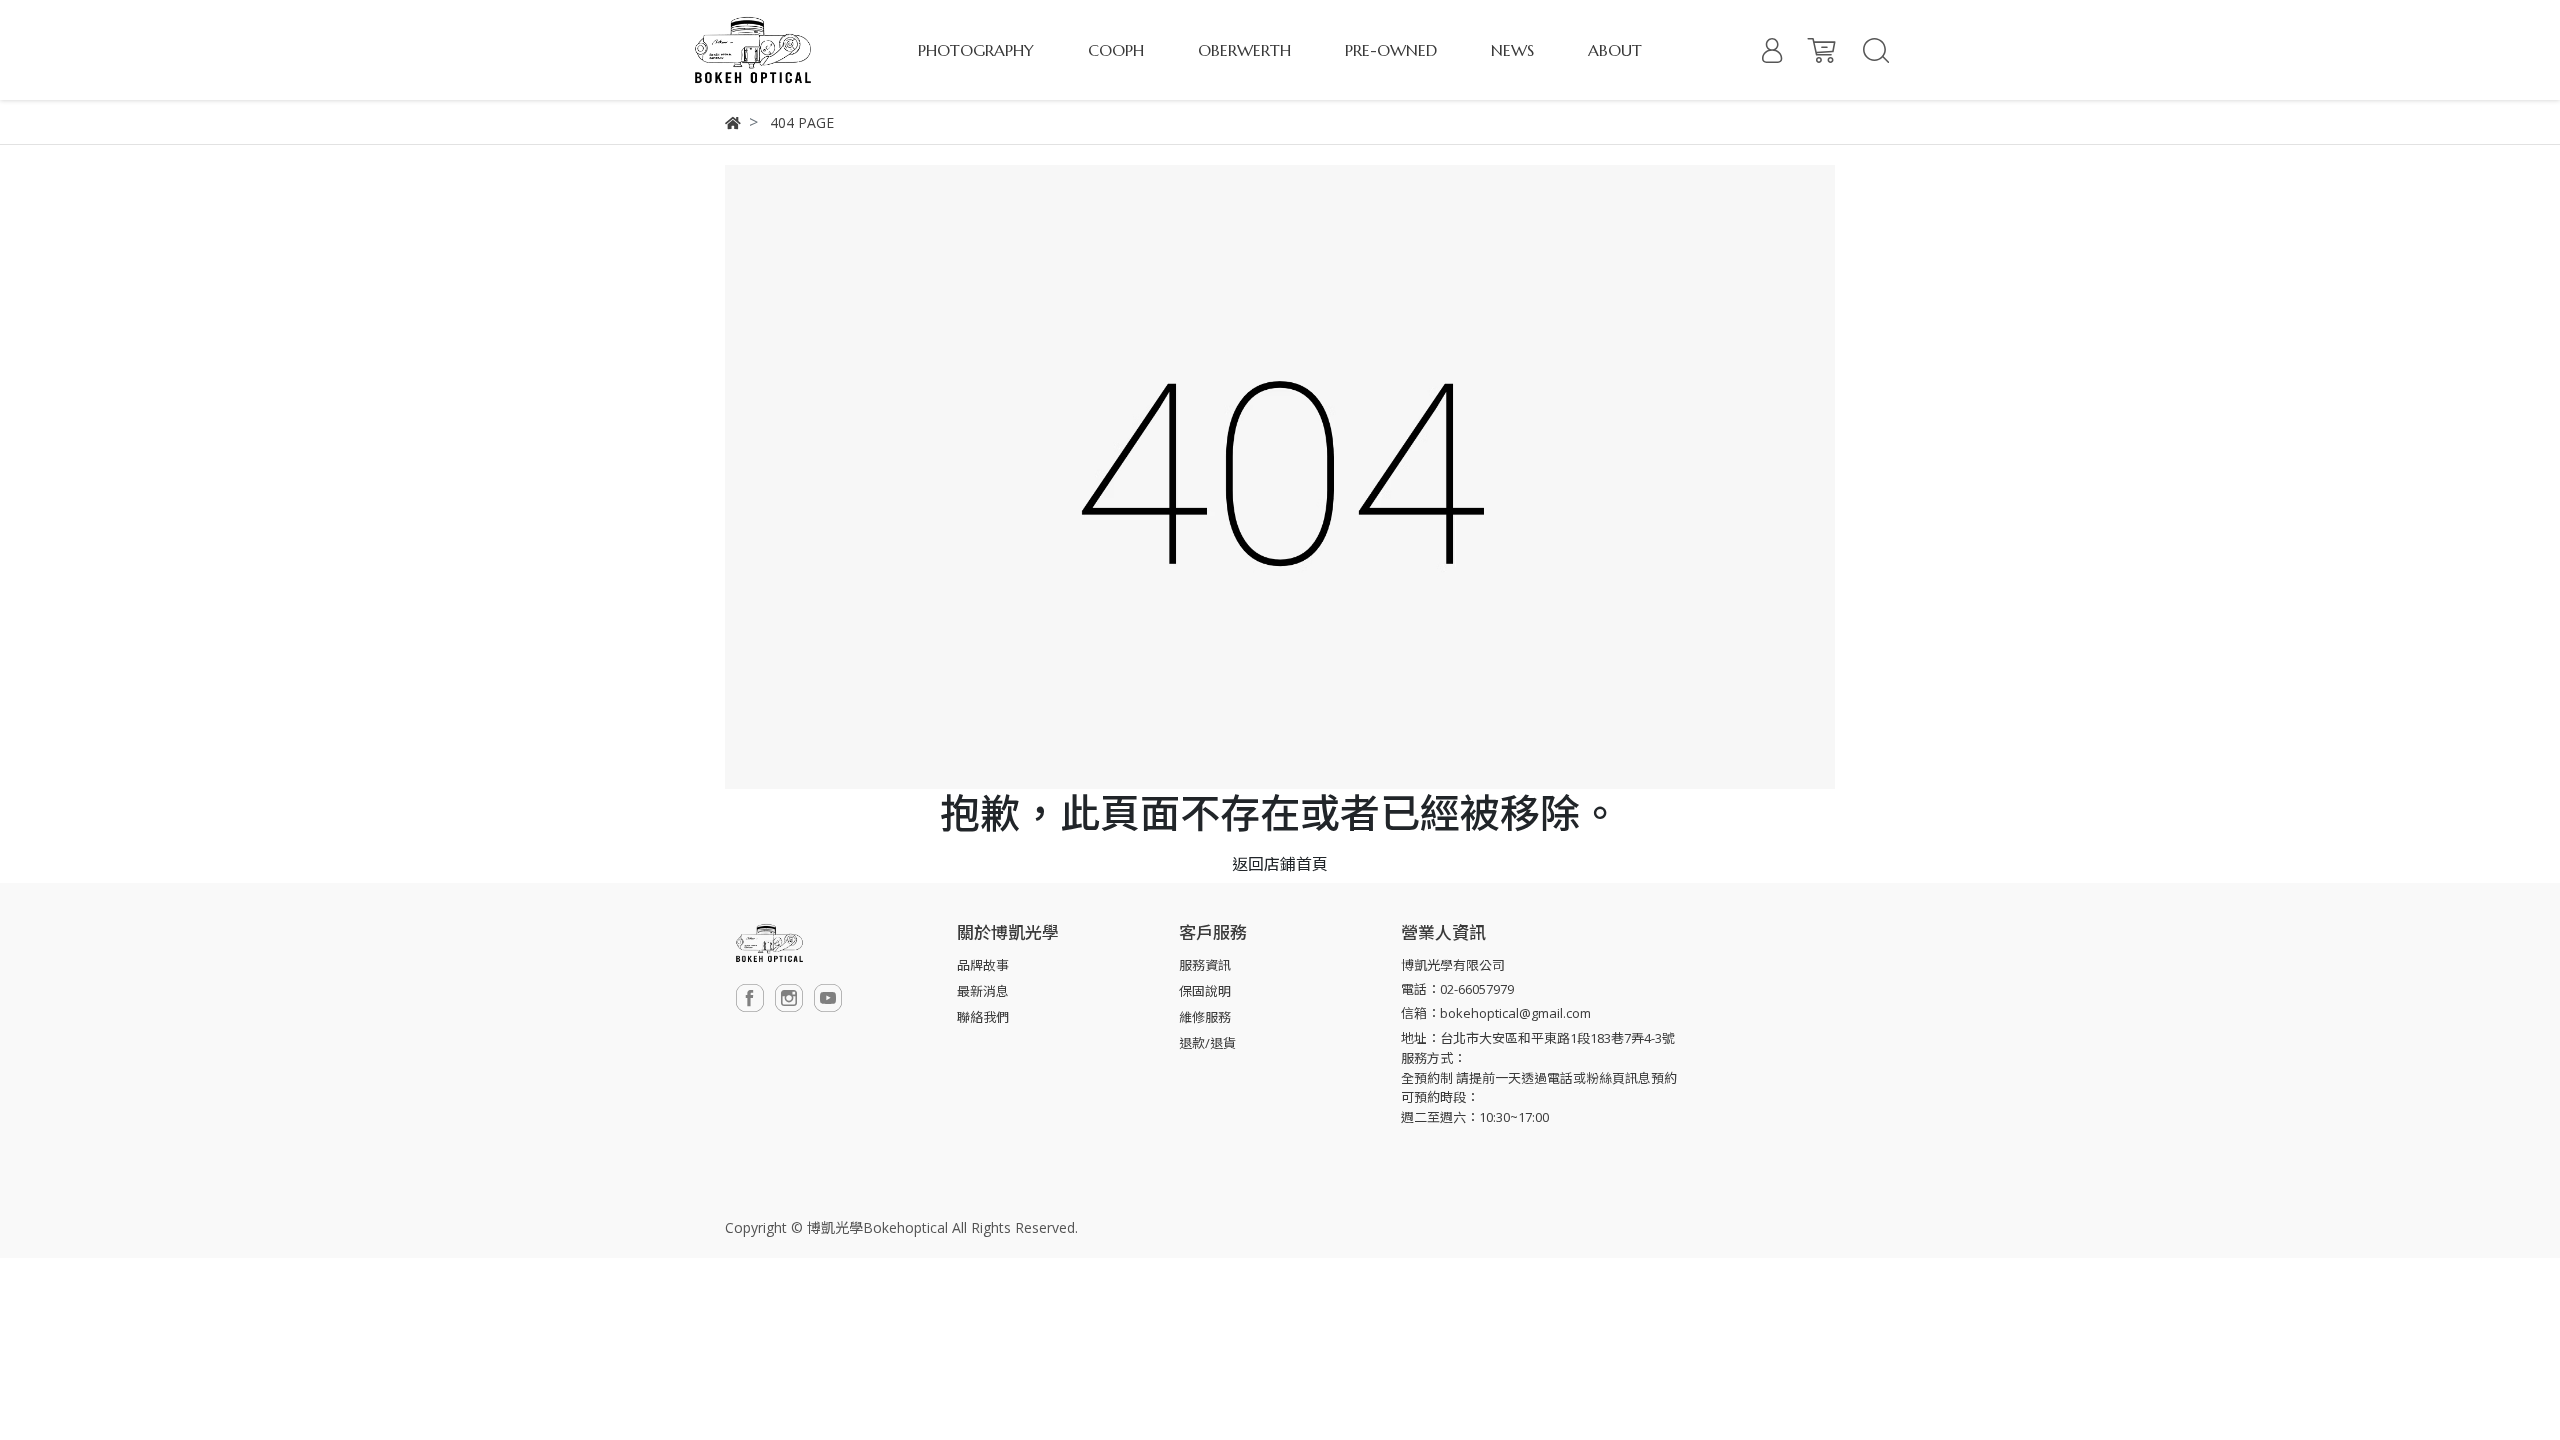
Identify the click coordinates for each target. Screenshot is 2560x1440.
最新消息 (983, 991)
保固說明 (1205, 991)
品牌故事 (983, 965)
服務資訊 (1205, 965)
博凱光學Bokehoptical (877, 1227)
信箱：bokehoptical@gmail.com (1496, 1013)
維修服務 (1205, 1017)
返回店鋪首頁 (1280, 864)
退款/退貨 (1207, 1043)
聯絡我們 (983, 1017)
